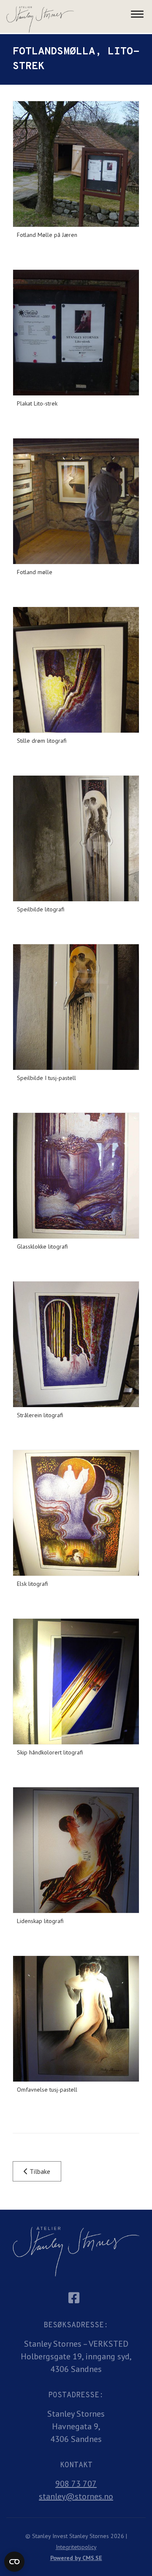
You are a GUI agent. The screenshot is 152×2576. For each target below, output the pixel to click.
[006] (76, 1007)
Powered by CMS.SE (76, 2558)
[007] (76, 1176)
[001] (76, 164)
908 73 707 (76, 2484)
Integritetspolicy (76, 2547)
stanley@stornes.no (76, 2496)
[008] (76, 1344)
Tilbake (39, 2171)
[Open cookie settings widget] (14, 2562)
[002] (76, 333)
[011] (76, 1850)
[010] (76, 1682)
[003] (76, 501)
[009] (76, 1513)
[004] (76, 670)
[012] (76, 2019)
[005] (76, 838)
